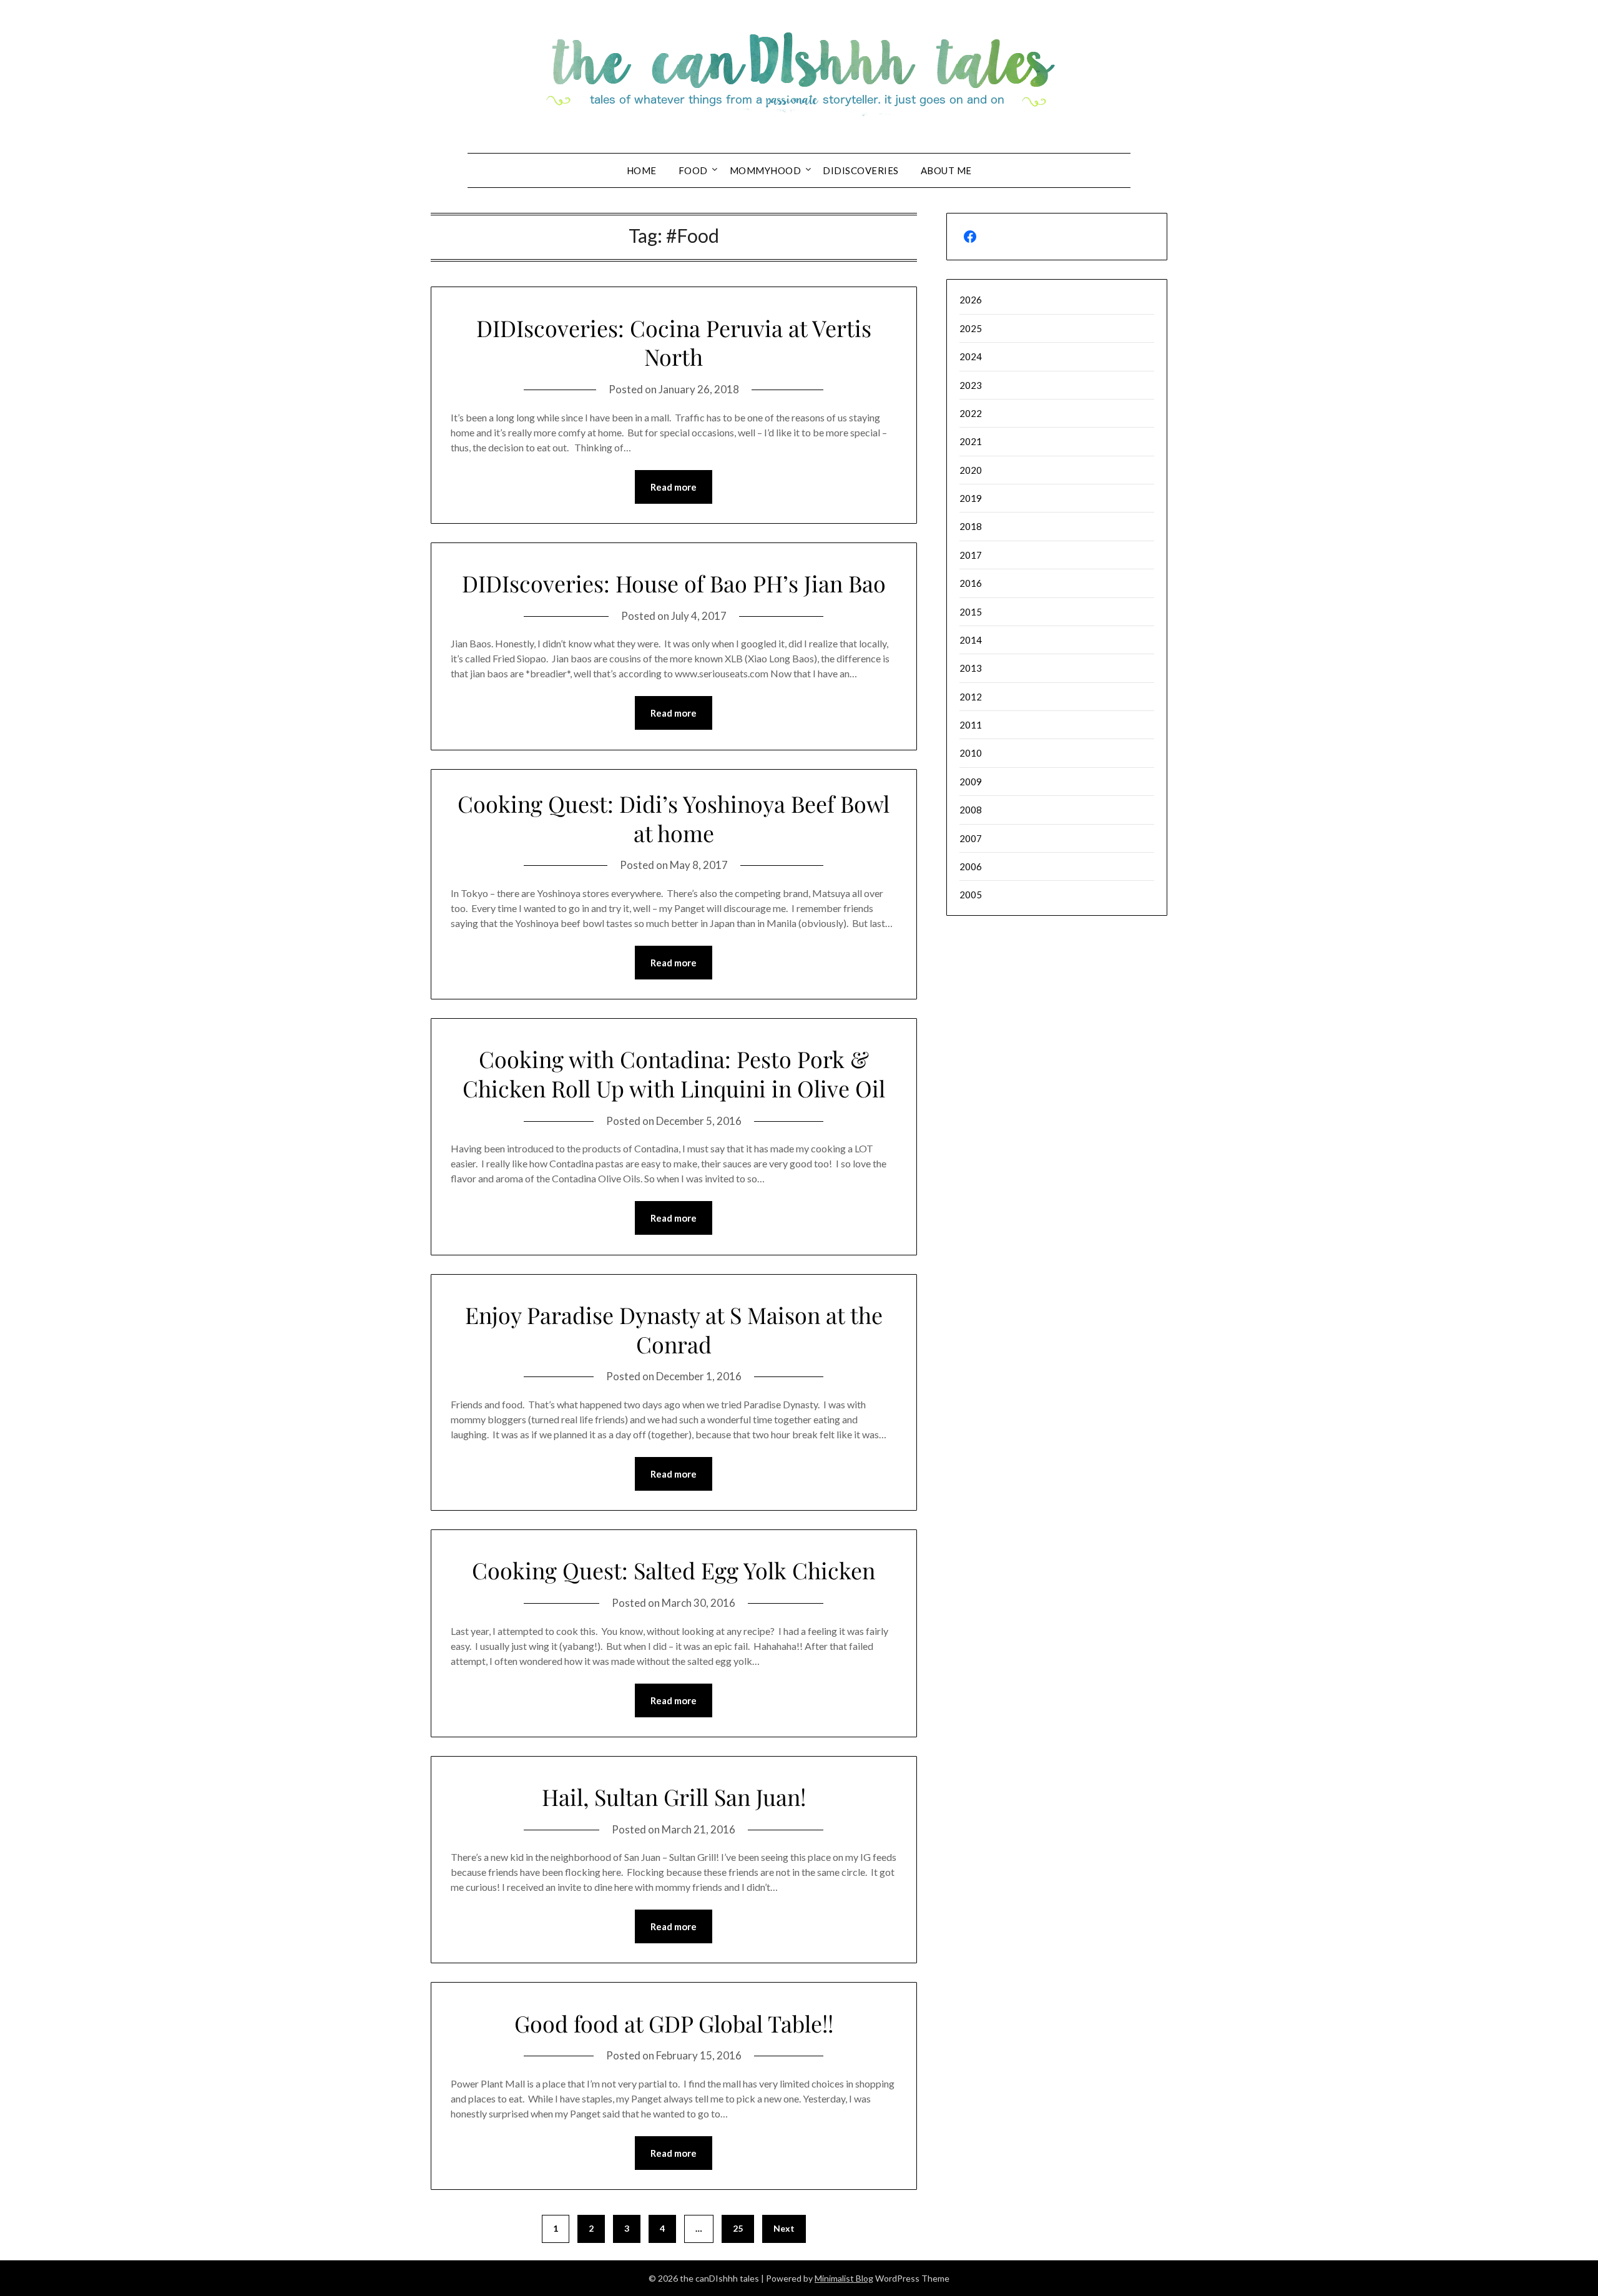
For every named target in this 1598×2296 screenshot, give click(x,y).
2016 (971, 583)
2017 (971, 555)
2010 (971, 753)
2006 (971, 866)
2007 (971, 838)
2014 (971, 640)
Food (693, 170)
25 (738, 2228)
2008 (971, 810)
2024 (971, 356)
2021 (971, 441)
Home (642, 170)
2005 (971, 895)
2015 (971, 612)
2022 (971, 413)
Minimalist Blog (844, 2278)
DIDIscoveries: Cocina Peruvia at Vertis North (674, 342)
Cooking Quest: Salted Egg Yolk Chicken (674, 1570)
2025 (971, 328)
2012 (971, 697)
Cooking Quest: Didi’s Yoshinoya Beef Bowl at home (674, 818)
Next (784, 2228)
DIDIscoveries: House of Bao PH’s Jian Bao (674, 583)
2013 (971, 668)
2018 (971, 526)
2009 (971, 782)
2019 (971, 498)
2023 (971, 385)
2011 (971, 725)
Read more (674, 487)
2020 (971, 470)
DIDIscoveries (861, 170)
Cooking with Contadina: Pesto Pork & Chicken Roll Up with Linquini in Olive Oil (674, 1073)
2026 (971, 300)
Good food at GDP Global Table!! (674, 2023)
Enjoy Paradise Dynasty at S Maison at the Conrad (674, 1329)
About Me (946, 170)
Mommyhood (766, 170)
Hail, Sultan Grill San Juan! (674, 1797)
